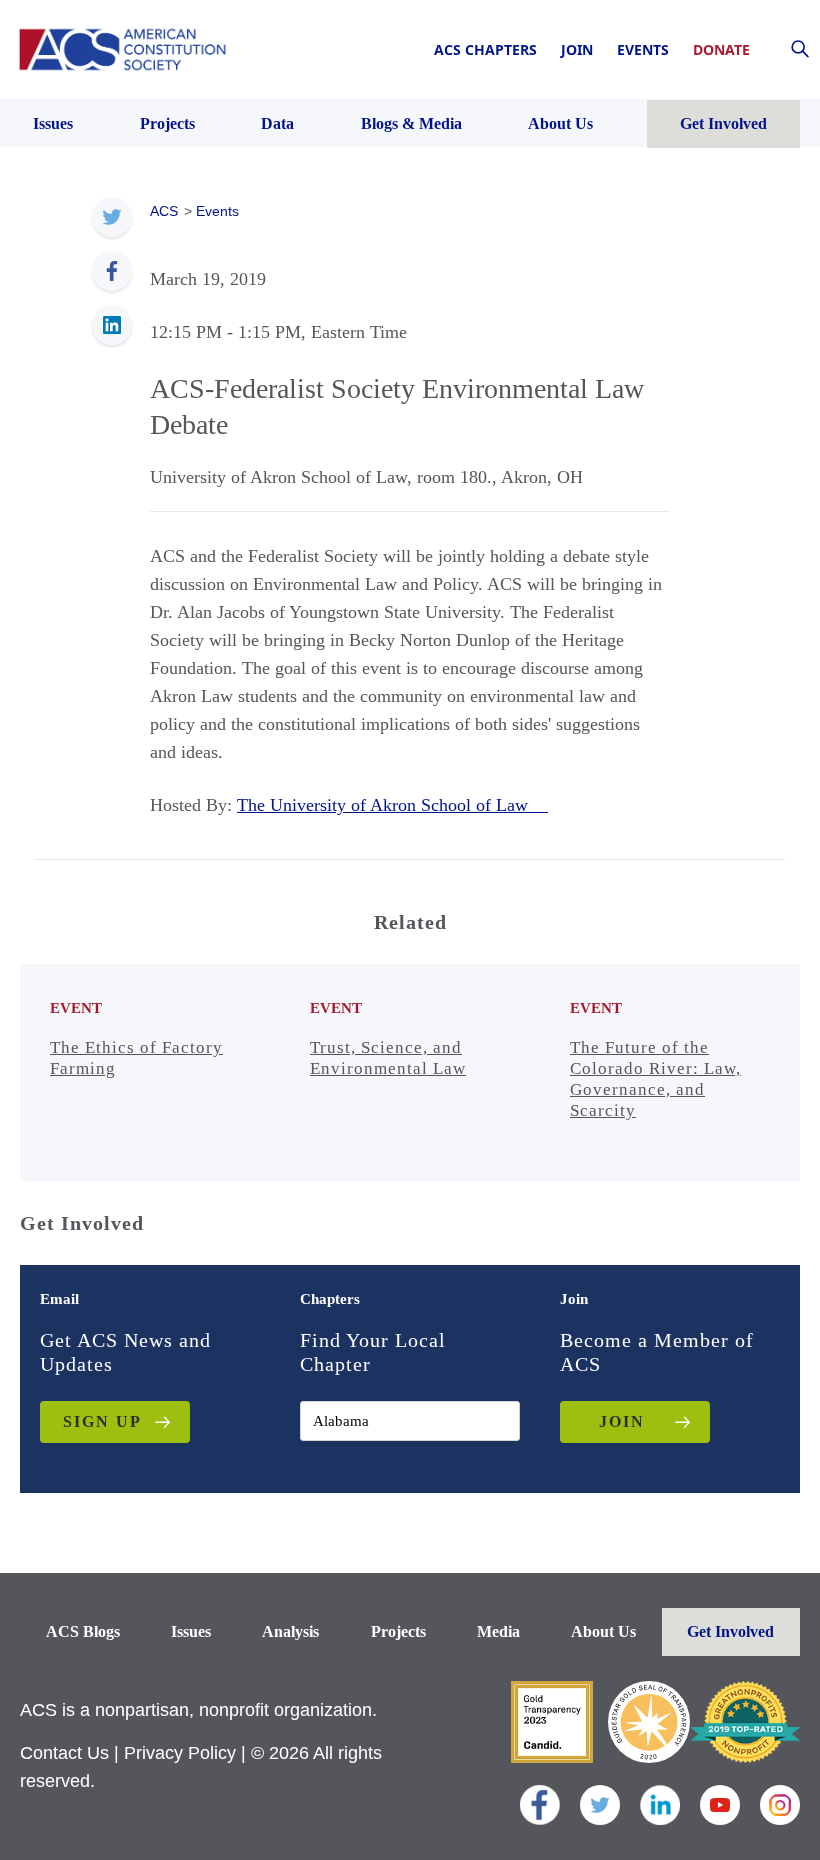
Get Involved (730, 1631)
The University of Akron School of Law (392, 805)
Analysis (290, 1631)
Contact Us (64, 1753)
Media (498, 1631)
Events (643, 49)
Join (577, 49)
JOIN (622, 1421)
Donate (721, 49)
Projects (398, 1631)
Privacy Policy (180, 1753)
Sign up (102, 1421)
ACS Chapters (485, 49)
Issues (191, 1631)
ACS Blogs (83, 1631)
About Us (603, 1631)
